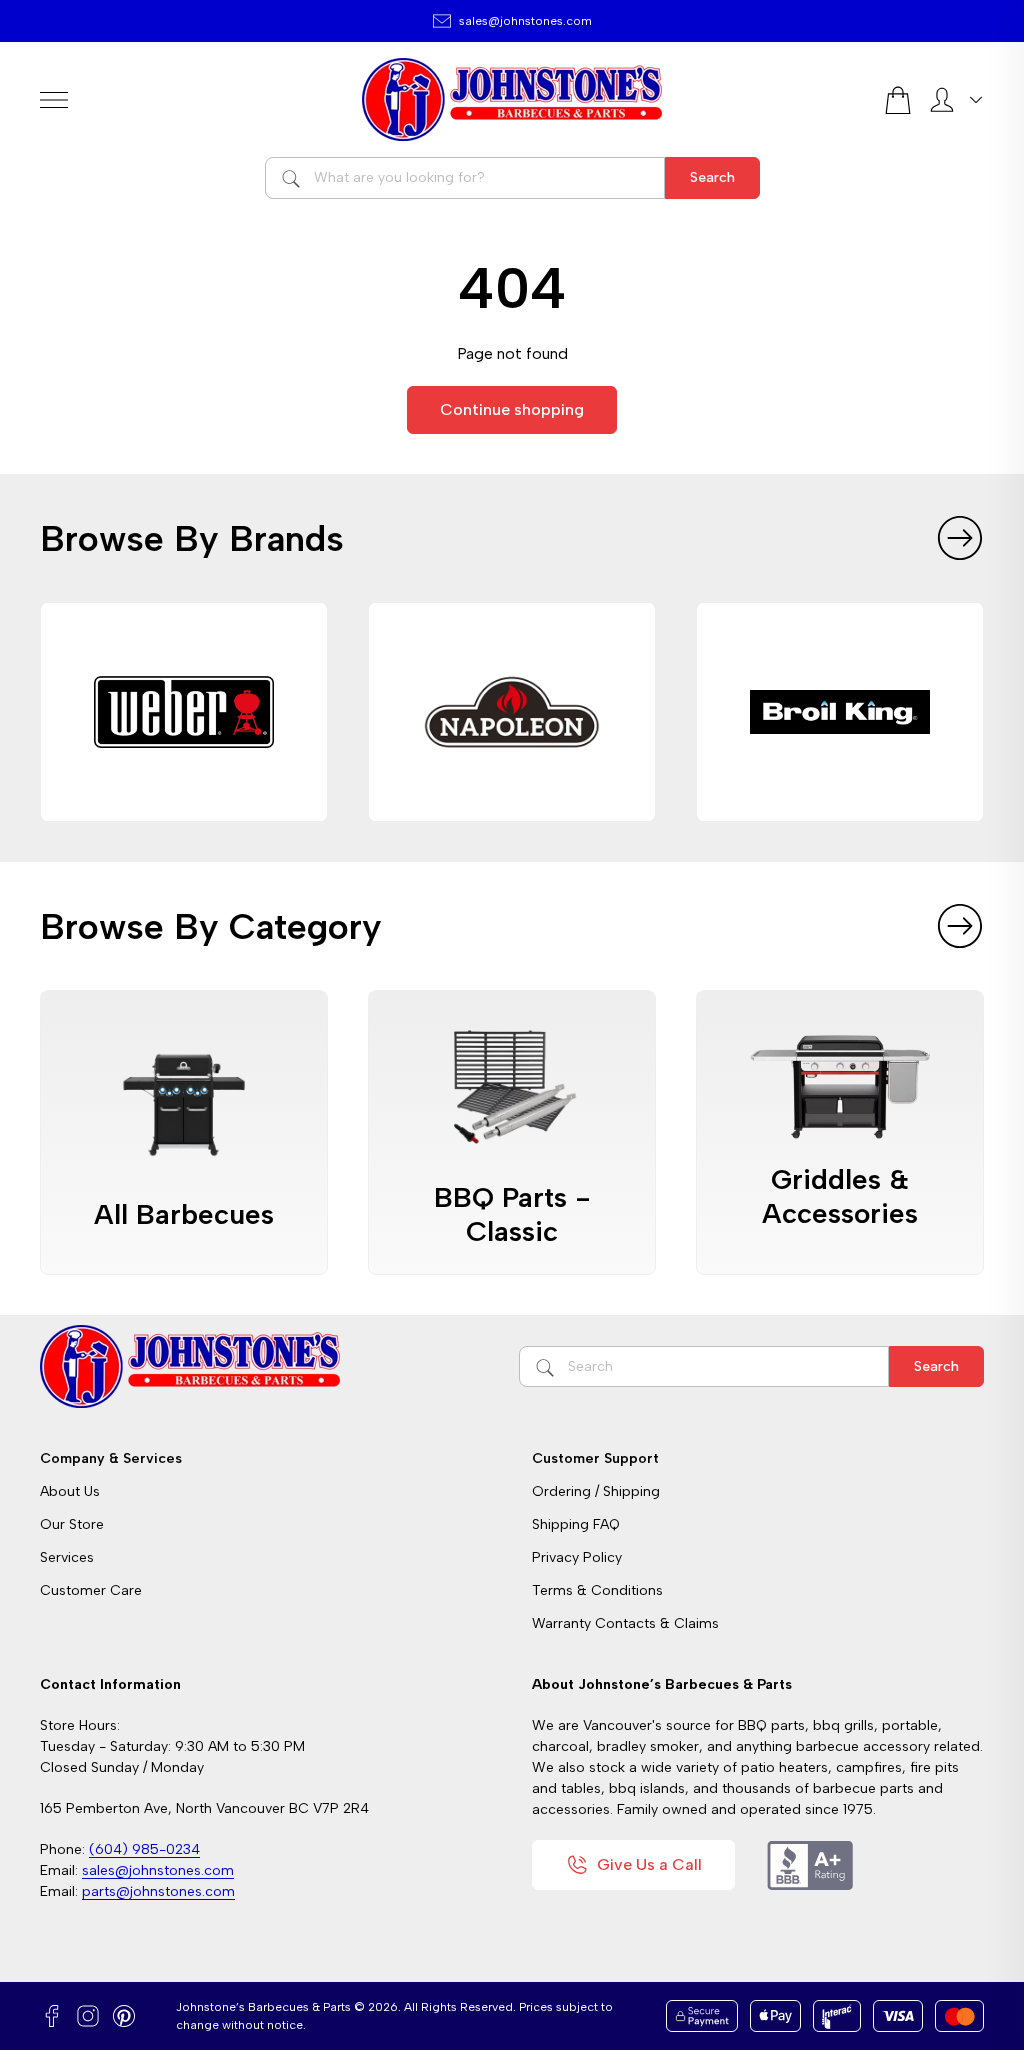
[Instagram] (88, 2016)
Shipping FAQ (576, 1524)
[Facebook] (52, 2016)
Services (67, 1557)
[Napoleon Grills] (512, 712)
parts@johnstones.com (158, 1891)
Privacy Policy (577, 1557)
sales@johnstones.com (525, 21)
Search (712, 177)
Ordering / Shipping (596, 1491)
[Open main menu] (193, 100)
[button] (960, 538)
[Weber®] (184, 712)
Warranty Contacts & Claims (625, 1623)
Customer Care (91, 1590)
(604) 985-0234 (144, 1849)
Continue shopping (512, 409)
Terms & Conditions (597, 1590)
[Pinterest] (124, 2016)
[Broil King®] (840, 712)
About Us (70, 1491)
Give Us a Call (649, 1864)
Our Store (72, 1524)
